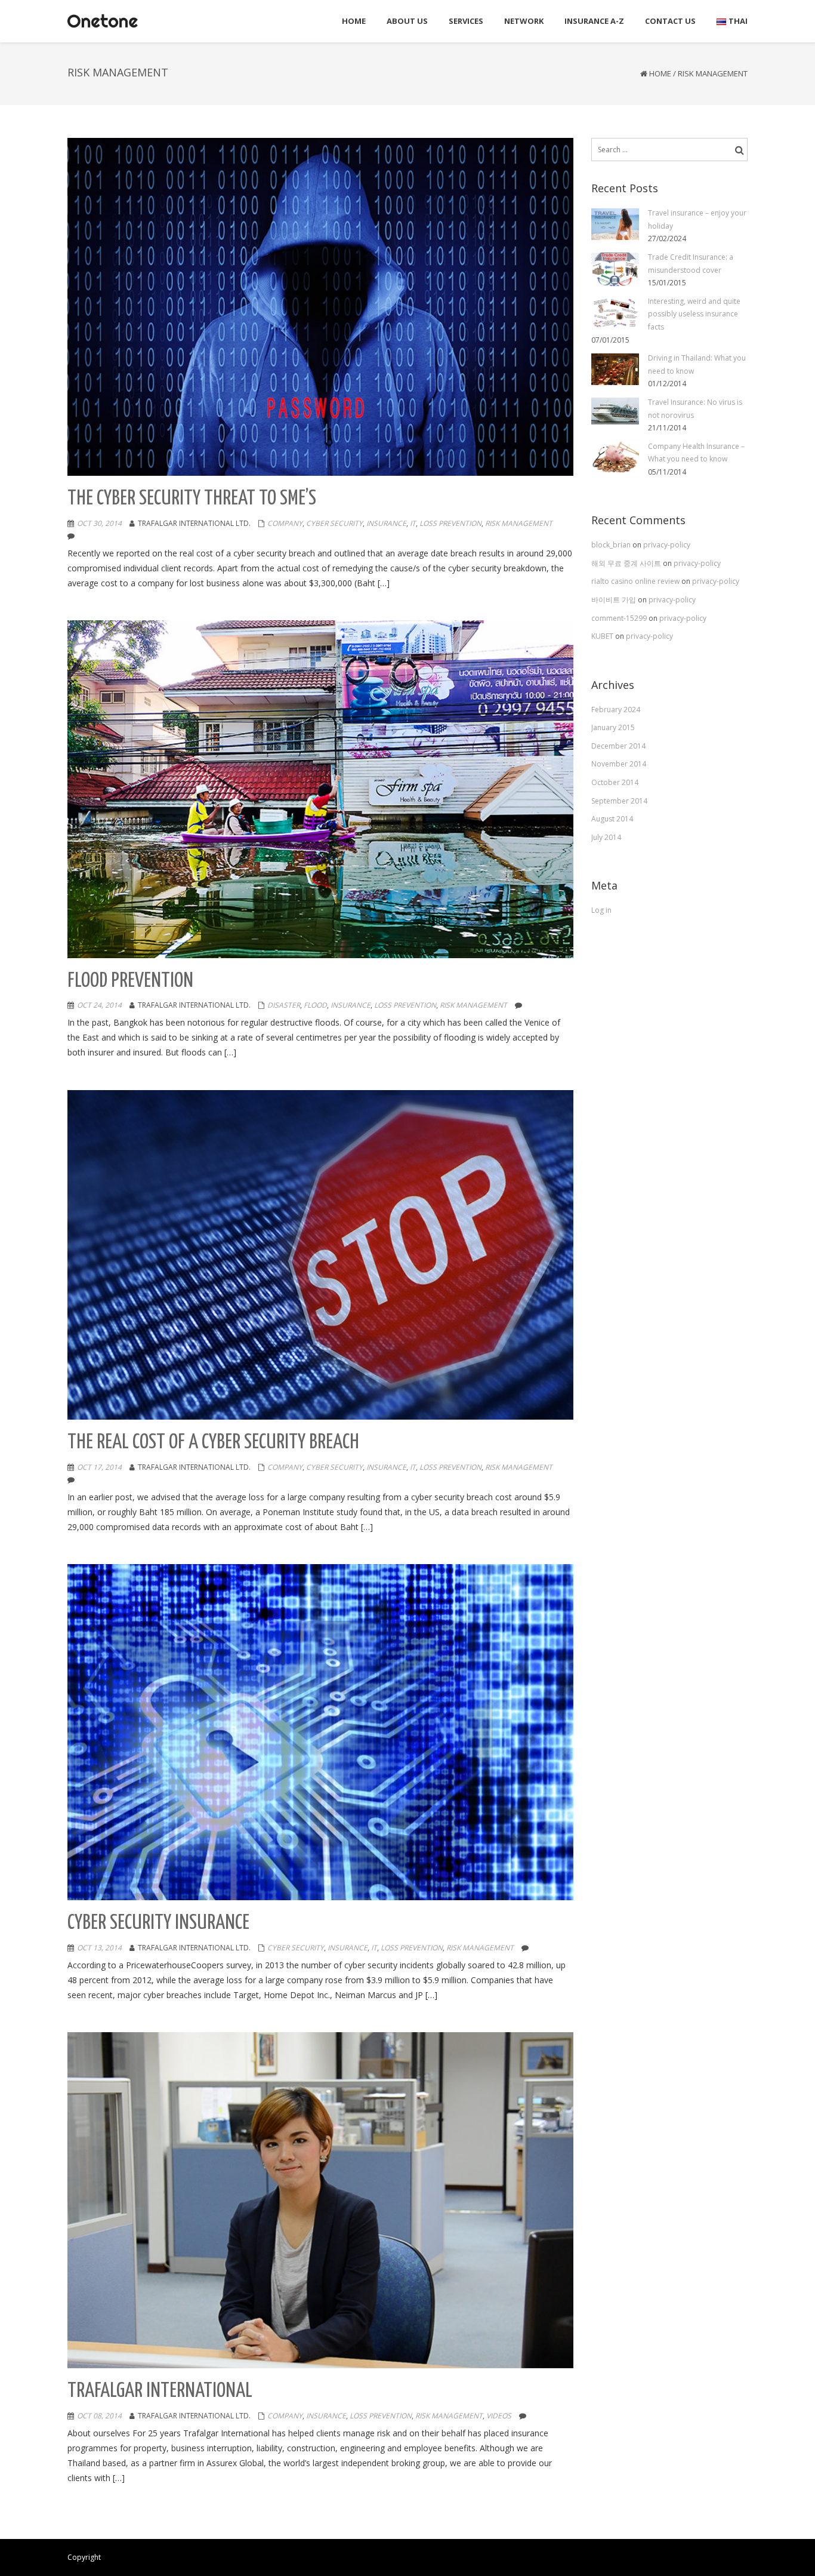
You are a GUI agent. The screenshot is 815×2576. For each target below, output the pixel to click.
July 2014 (606, 837)
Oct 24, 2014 (99, 1005)
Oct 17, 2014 (99, 1467)
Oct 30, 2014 (99, 523)
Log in (601, 910)
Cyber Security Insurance (158, 1923)
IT (413, 523)
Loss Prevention (450, 523)
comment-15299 (620, 618)
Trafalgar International (160, 2391)
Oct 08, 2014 (99, 2416)
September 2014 (619, 801)
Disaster (284, 1005)
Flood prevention (130, 981)
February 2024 (616, 710)
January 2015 (613, 727)
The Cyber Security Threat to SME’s (192, 499)
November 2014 (619, 764)
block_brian (612, 545)
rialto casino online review (636, 581)
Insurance (386, 523)
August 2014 (612, 819)
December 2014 (618, 746)
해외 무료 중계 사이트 (627, 563)
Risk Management (519, 523)
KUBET (603, 636)
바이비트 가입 (615, 600)
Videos (499, 2416)
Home (660, 73)
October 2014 (615, 782)
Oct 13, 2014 (99, 1948)
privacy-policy (667, 545)
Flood (315, 1005)
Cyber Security (334, 523)
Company (285, 523)
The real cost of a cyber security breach (213, 1443)
